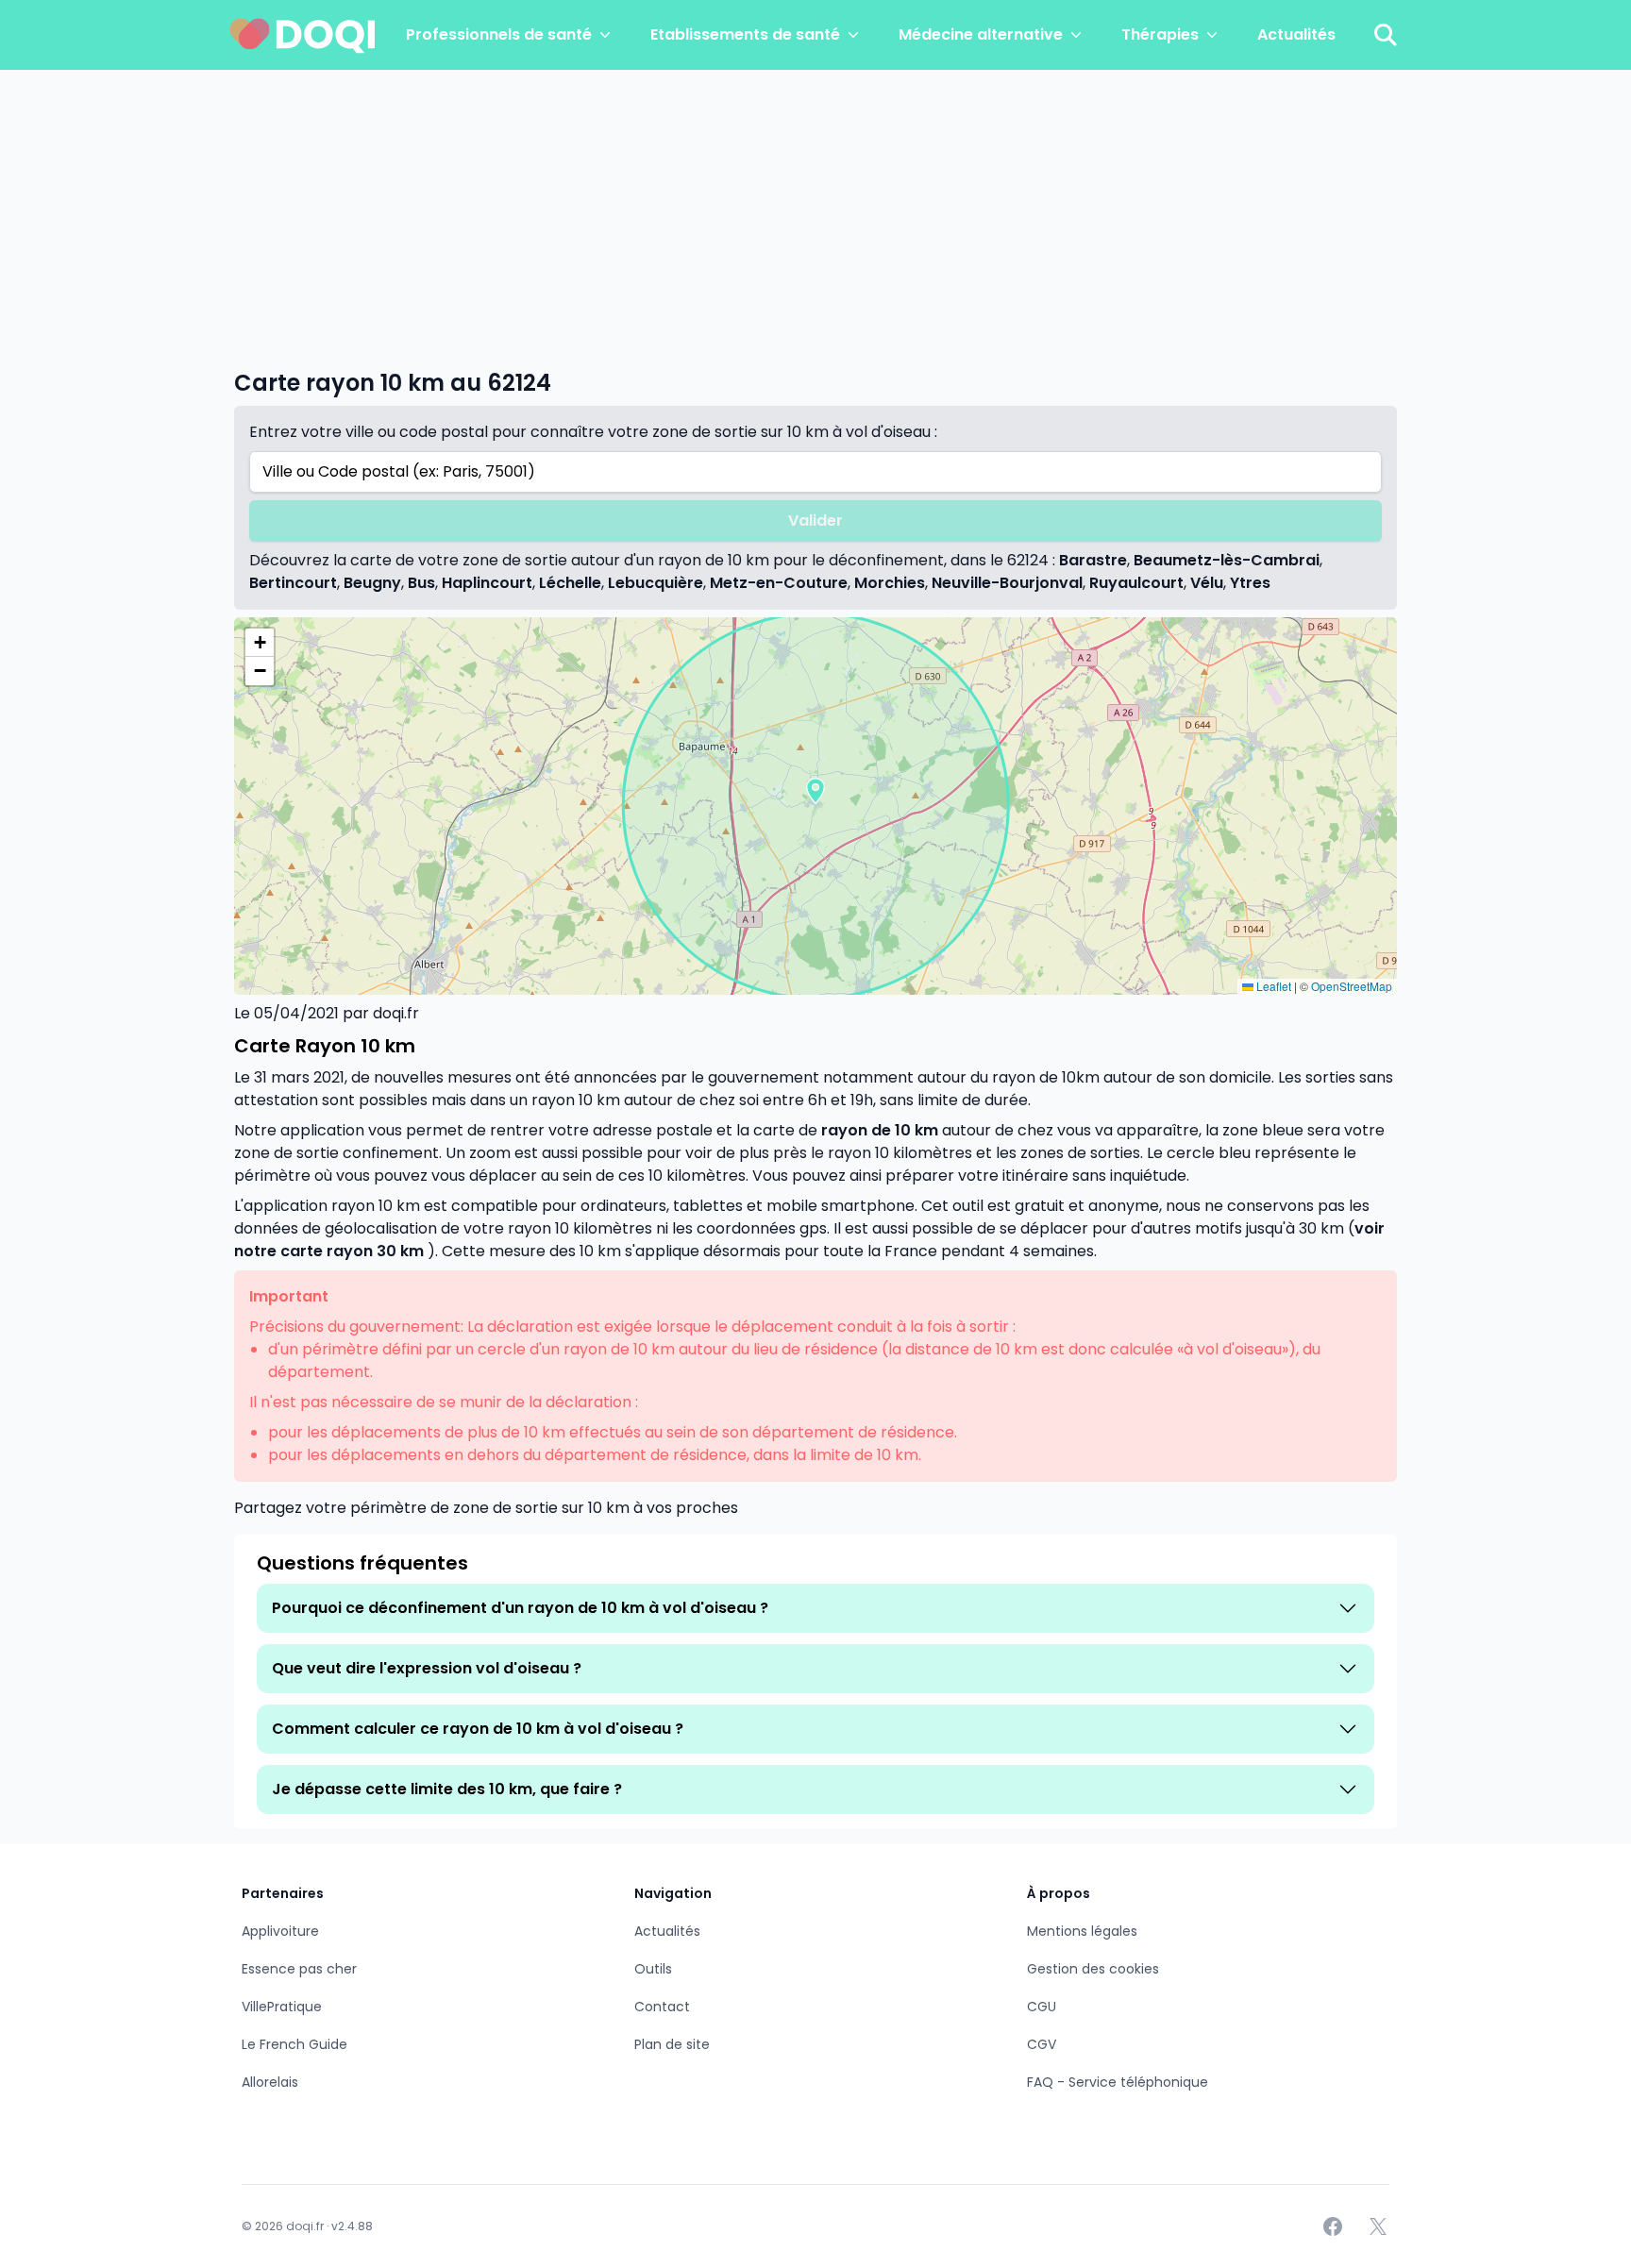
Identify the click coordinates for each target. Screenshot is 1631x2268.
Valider (815, 521)
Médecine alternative (981, 34)
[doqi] (303, 35)
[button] (815, 791)
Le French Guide (294, 2044)
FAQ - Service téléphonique (1118, 2082)
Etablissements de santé (745, 34)
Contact (662, 2007)
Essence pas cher (299, 1969)
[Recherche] (1386, 35)
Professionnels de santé (499, 34)
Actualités (1296, 34)
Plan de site (672, 2044)
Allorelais (270, 2082)
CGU (1042, 2007)
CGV (1042, 2044)
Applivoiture (280, 1931)
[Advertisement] (815, 211)
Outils (653, 1969)
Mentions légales (1082, 1931)
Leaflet (1272, 986)
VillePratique (282, 2007)
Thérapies (1160, 34)
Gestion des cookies (1093, 1969)
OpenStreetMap (1352, 986)
